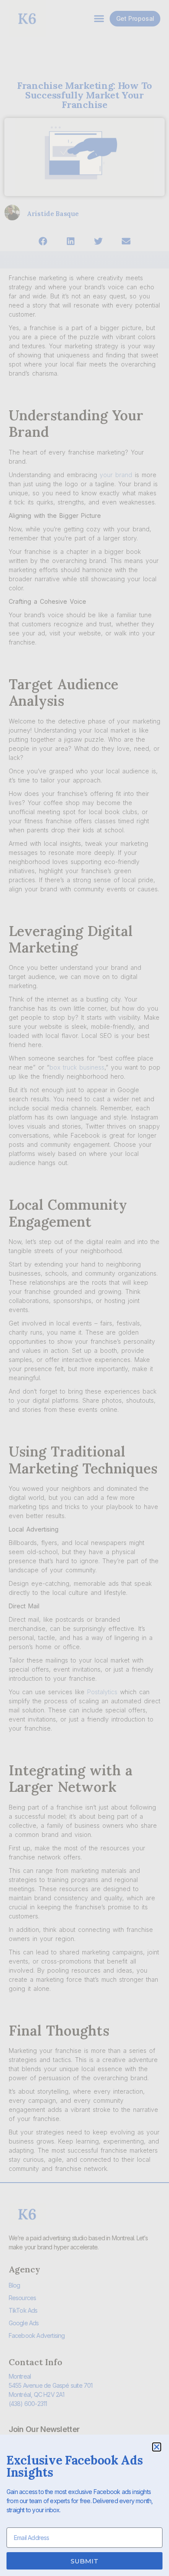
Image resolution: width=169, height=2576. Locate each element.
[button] (157, 2447)
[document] (84, 1288)
